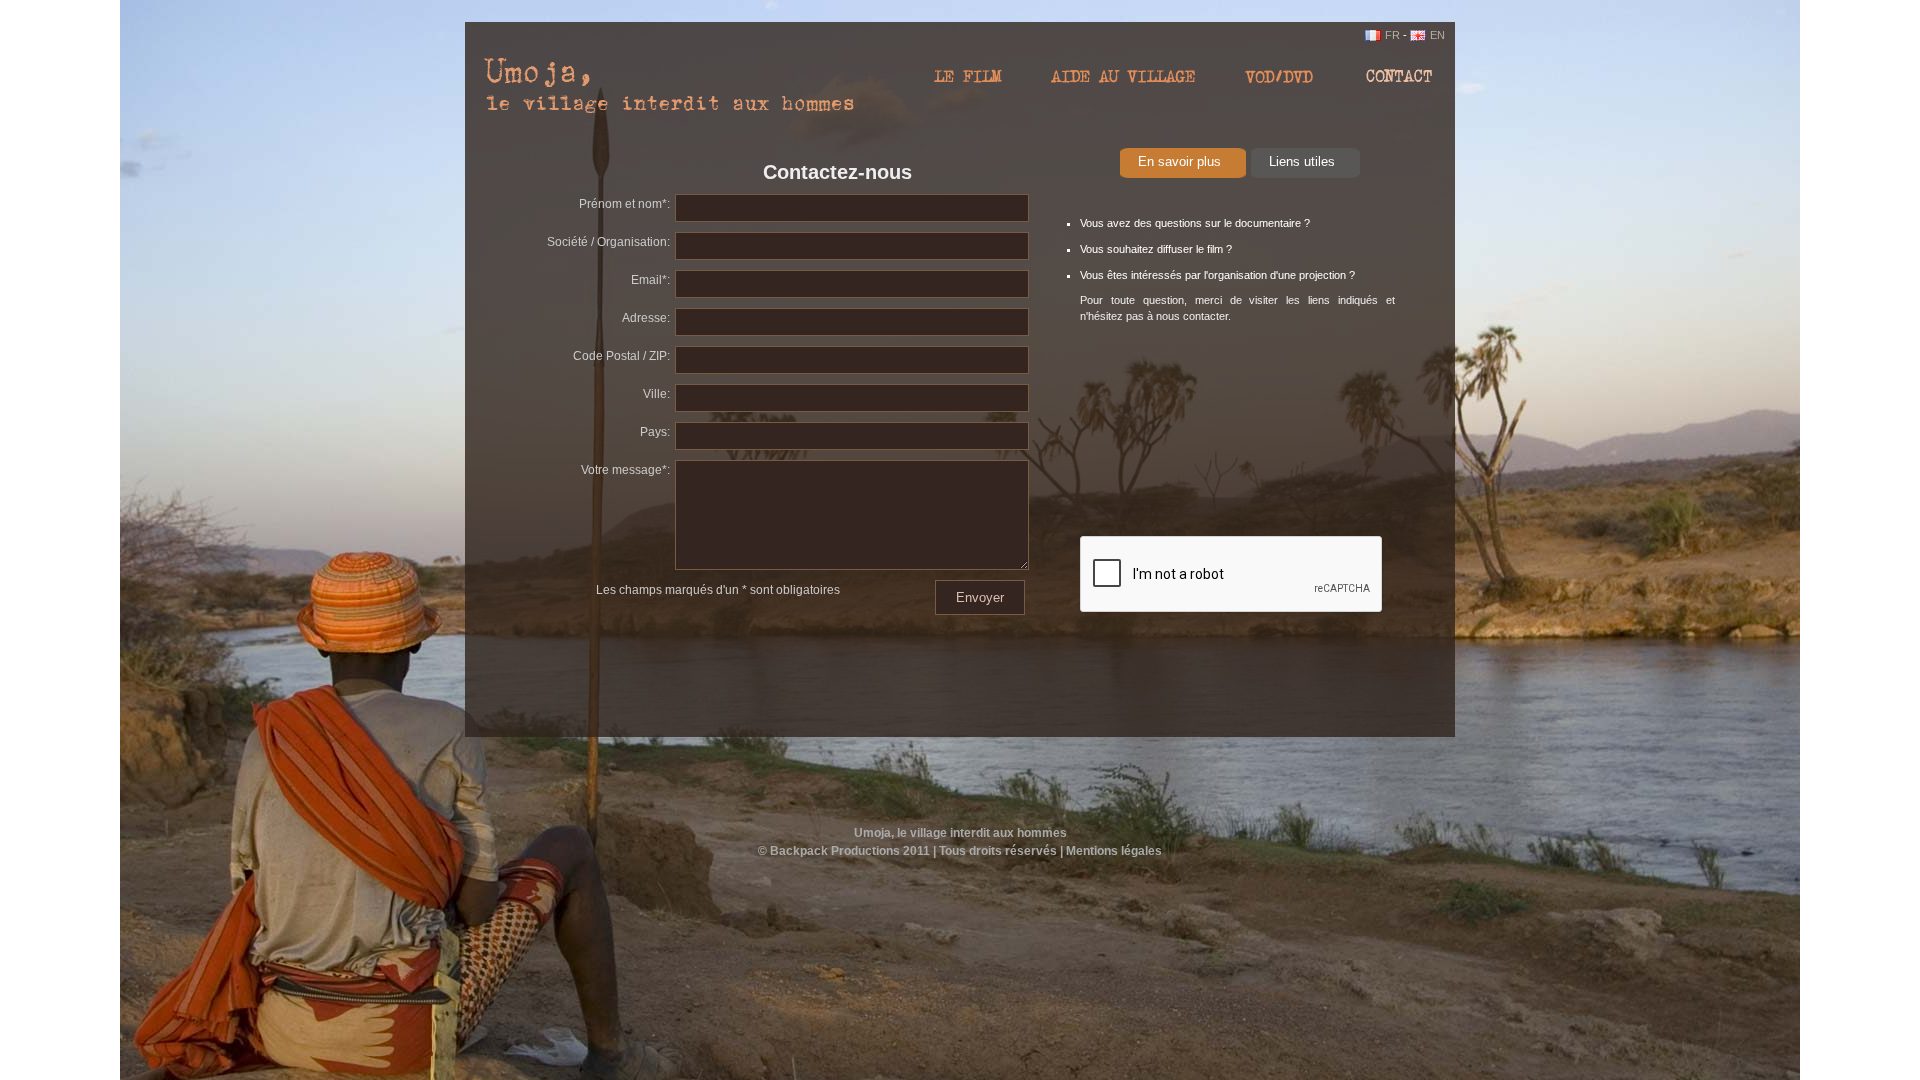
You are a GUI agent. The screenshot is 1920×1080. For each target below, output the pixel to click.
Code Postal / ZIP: (621, 356)
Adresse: (646, 318)
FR (1392, 35)
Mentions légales (1114, 851)
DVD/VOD (1280, 82)
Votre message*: (625, 470)
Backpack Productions (835, 851)
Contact (1390, 82)
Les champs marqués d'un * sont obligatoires (718, 590)
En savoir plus (1179, 161)
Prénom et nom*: (624, 204)
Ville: (656, 394)
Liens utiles (1302, 161)
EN (1437, 35)
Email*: (650, 280)
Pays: (655, 432)
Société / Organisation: (608, 242)
